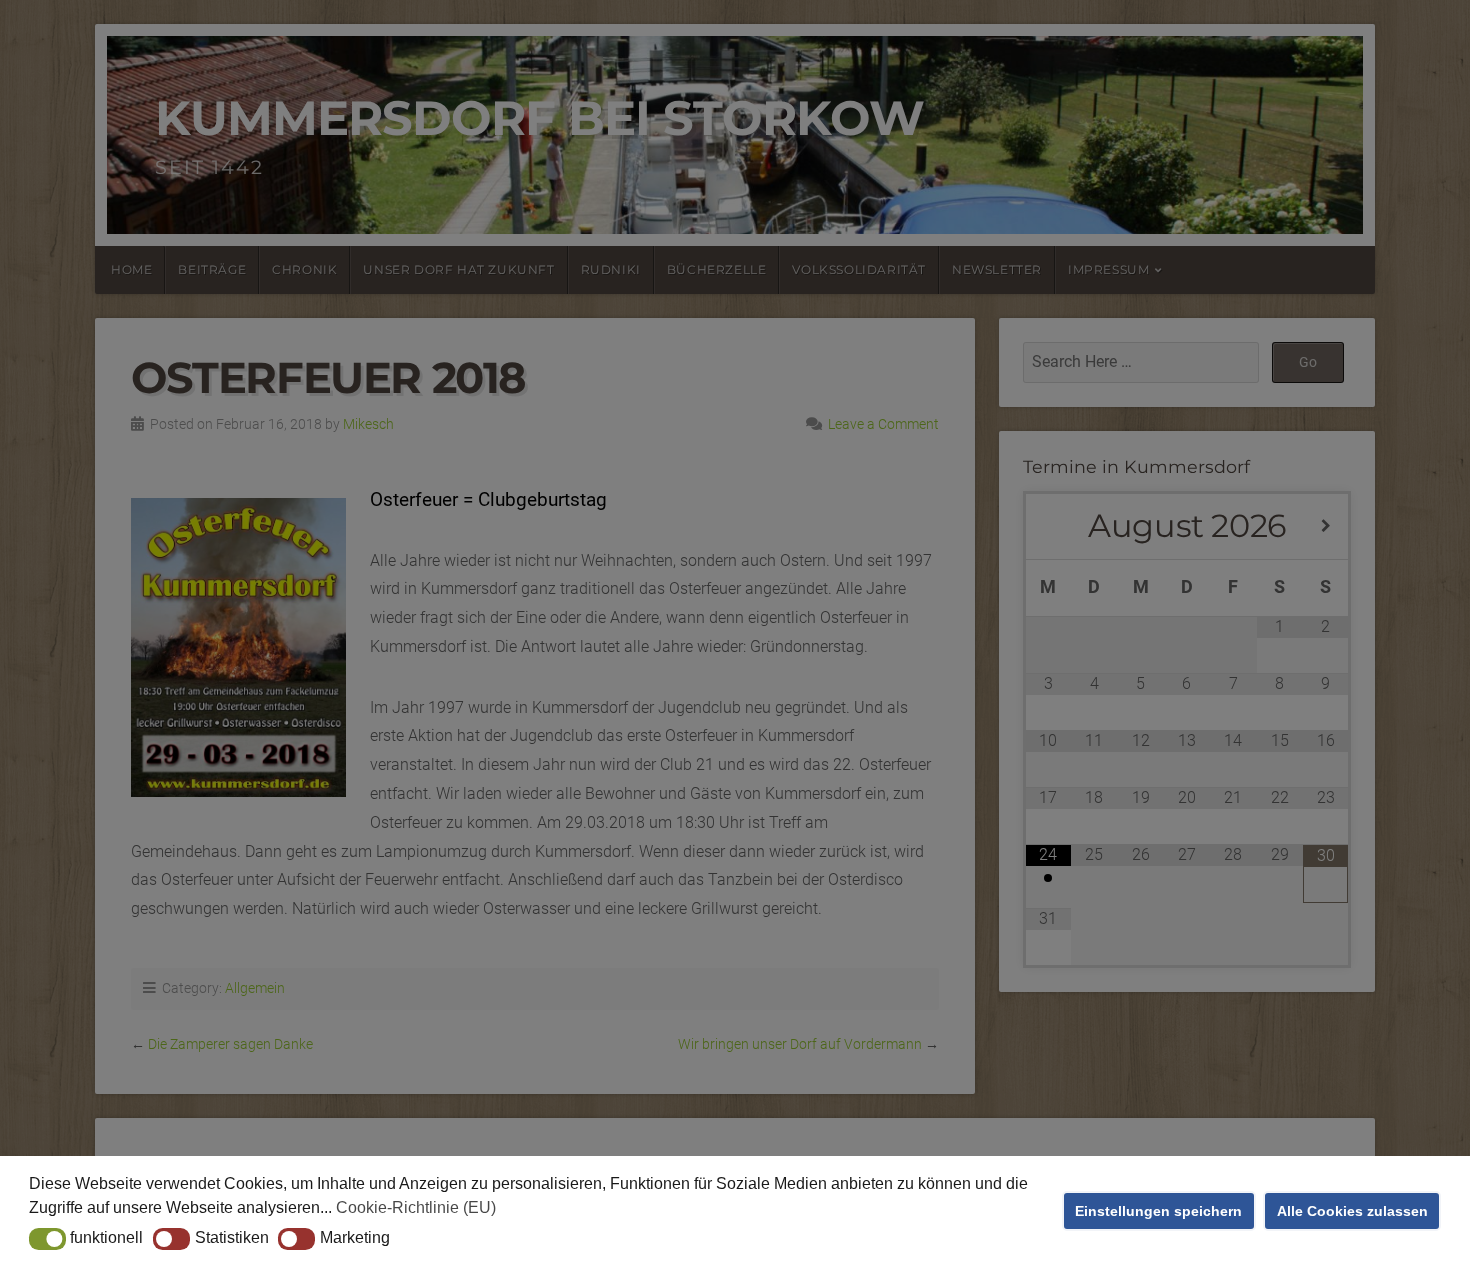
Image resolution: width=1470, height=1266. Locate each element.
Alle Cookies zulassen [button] (1352, 1211)
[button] (47, 1239)
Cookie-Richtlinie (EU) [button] (416, 1207)
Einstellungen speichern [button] (1158, 1211)
